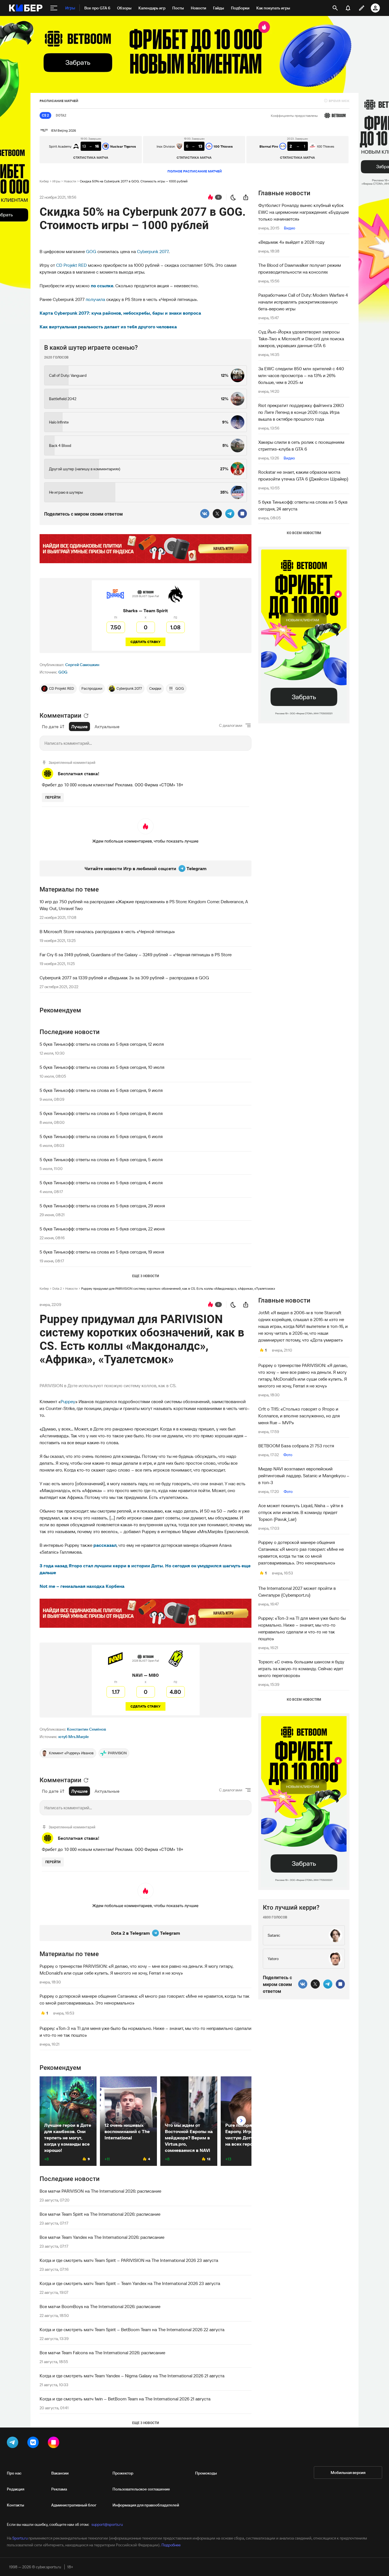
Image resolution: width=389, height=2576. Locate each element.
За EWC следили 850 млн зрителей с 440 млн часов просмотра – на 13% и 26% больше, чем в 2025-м (301, 375)
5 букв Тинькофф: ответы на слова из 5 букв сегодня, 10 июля (102, 1067)
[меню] (54, 8)
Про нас (14, 2473)
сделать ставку (146, 642)
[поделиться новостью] (246, 197)
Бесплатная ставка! (79, 774)
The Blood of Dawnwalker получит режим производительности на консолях (300, 268)
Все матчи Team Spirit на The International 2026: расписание (100, 2214)
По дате (50, 727)
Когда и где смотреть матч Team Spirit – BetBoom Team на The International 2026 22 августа (132, 2329)
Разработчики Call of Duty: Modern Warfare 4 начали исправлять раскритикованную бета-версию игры (303, 302)
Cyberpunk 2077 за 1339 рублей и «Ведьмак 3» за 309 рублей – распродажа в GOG (124, 978)
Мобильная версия (348, 2473)
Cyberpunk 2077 (153, 251)
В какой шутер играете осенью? (91, 348)
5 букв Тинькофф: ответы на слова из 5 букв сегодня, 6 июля (101, 1136)
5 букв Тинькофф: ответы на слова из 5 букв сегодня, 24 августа (303, 505)
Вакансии (60, 2473)
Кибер (44, 181)
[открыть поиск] (335, 8)
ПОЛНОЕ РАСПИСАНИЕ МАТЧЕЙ (195, 171)
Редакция (16, 2489)
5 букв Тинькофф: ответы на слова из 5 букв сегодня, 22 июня (102, 1229)
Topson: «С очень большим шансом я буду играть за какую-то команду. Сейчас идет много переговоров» (301, 1669)
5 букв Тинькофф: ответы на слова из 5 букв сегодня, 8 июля (101, 1113)
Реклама (59, 2489)
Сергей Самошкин (82, 665)
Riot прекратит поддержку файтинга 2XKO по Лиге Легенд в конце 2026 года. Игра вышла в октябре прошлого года (301, 412)
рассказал (105, 1545)
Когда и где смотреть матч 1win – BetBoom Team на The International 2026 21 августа (125, 2399)
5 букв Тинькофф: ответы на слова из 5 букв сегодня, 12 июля (102, 1044)
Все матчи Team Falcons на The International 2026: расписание (102, 2353)
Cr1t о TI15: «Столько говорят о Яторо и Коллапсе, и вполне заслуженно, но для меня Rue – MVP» (299, 1416)
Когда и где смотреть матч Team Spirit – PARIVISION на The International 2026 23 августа (129, 2260)
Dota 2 (57, 1288)
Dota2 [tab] (61, 115)
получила (95, 299)
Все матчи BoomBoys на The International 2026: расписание (100, 2306)
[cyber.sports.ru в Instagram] (55, 2443)
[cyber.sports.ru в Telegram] (14, 2443)
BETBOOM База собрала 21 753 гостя (296, 1446)
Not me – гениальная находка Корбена (82, 1586)
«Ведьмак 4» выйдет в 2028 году (291, 242)
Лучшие (79, 727)
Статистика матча (91, 157)
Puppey (68, 1401)
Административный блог (74, 2505)
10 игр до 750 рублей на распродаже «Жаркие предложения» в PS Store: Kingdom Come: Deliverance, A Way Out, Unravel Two (144, 905)
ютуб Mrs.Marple (74, 1737)
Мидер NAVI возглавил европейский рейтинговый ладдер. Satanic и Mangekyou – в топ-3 (304, 1476)
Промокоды (206, 2473)
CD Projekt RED (71, 265)
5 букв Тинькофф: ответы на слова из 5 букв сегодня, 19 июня (102, 1252)
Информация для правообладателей (146, 2505)
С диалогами (231, 725)
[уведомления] (348, 8)
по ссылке (102, 286)
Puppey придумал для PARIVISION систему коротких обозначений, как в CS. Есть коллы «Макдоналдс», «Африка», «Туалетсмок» (178, 1288)
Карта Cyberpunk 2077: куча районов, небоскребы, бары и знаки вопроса (120, 313)
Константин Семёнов (86, 1729)
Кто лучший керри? (291, 1907)
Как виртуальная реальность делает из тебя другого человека (108, 327)
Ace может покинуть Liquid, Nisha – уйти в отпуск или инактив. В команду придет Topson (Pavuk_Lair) (301, 1512)
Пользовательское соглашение (141, 2489)
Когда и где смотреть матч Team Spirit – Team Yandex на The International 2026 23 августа (130, 2283)
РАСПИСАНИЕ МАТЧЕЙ (59, 101)
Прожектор (123, 2473)
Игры (56, 181)
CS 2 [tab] (45, 115)
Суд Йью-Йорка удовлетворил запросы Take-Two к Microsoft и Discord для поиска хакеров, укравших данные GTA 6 (301, 339)
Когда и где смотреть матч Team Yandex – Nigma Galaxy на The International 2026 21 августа (132, 2376)
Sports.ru (20, 2538)
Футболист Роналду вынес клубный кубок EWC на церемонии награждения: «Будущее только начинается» (304, 212)
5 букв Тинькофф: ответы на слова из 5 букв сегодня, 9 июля (101, 1090)
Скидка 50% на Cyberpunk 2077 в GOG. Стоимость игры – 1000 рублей (134, 181)
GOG (91, 251)
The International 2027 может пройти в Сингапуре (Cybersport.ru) (297, 1592)
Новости (70, 181)
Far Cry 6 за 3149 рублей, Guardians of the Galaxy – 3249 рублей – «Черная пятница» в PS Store (136, 955)
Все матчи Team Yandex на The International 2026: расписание (102, 2237)
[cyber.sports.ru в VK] (34, 2443)
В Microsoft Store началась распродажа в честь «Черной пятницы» (107, 931)
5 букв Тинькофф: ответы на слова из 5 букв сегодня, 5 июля (101, 1159)
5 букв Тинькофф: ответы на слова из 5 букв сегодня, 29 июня (102, 1206)
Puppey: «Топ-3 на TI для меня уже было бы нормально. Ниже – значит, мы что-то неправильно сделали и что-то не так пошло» (146, 2032)
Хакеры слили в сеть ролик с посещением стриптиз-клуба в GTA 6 (301, 445)
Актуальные (107, 727)
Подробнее (171, 2545)
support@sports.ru (107, 2524)
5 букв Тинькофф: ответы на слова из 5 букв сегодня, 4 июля (101, 1183)
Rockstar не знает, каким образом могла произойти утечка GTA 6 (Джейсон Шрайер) (303, 475)
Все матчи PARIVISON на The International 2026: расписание (100, 2191)
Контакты (16, 2505)
